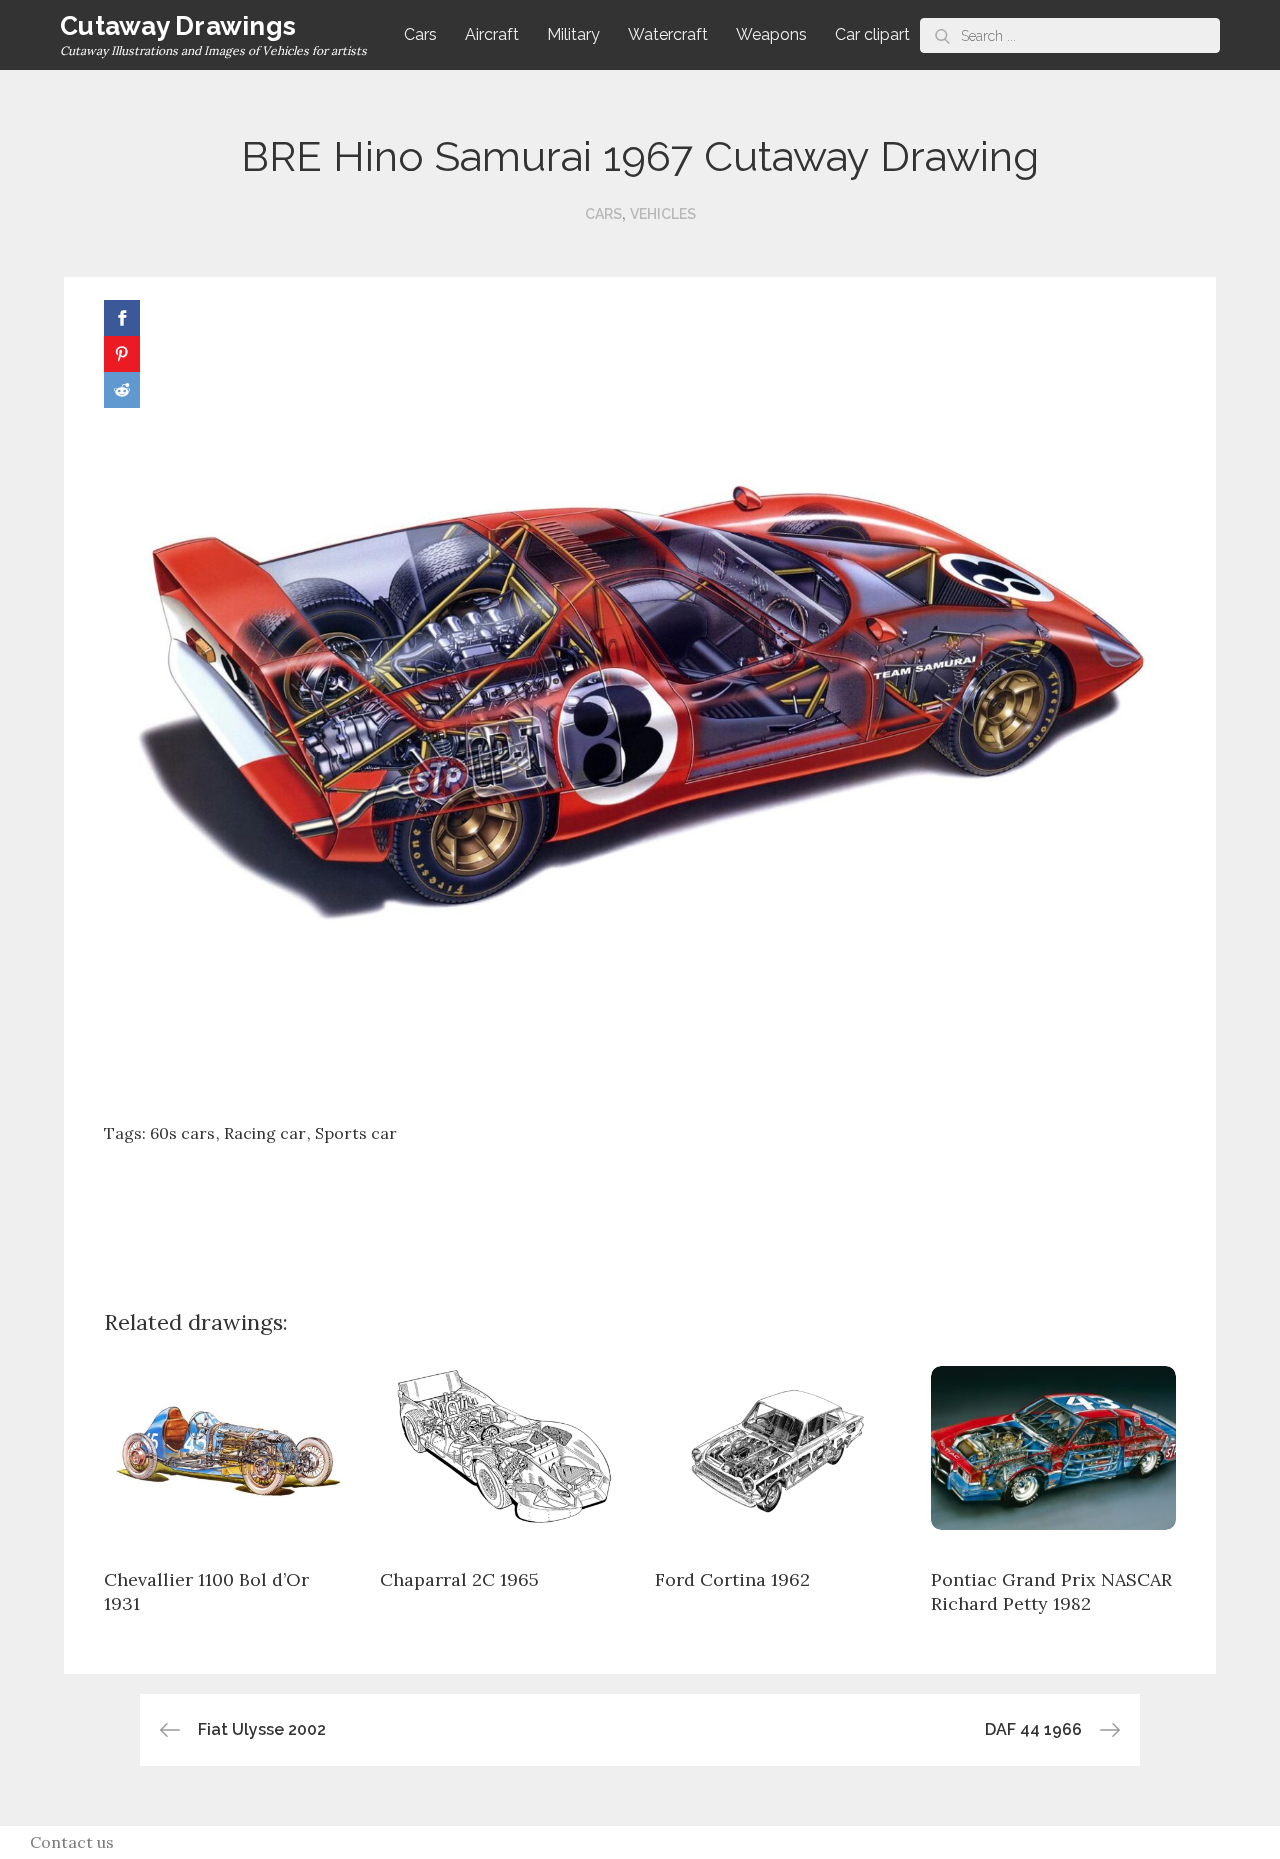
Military (573, 34)
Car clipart (872, 34)
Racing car (265, 1133)
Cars (420, 34)
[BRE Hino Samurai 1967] (640, 700)
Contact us (72, 1842)
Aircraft (492, 34)
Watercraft (668, 34)
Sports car (356, 1133)
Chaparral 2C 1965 (459, 1579)
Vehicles (663, 214)
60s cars (182, 1133)
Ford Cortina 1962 (732, 1579)
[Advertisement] (640, 1211)
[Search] (942, 35)
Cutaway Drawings (178, 26)
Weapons (771, 34)
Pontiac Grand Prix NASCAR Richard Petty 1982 (1051, 1591)
